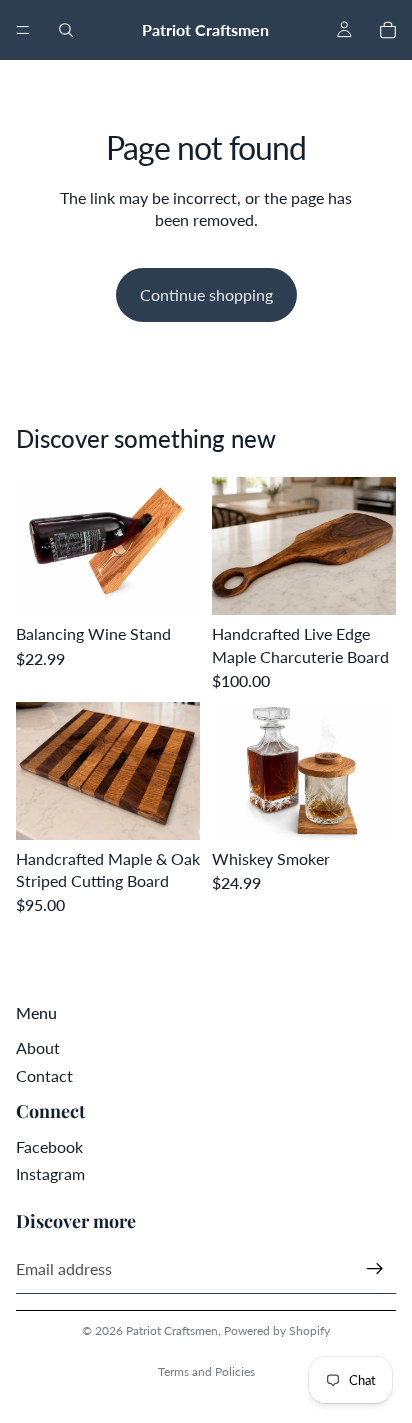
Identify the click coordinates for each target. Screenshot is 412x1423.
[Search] (66, 30)
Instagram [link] (50, 1173)
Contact (44, 1075)
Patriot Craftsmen (172, 1330)
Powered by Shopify (277, 1330)
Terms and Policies (206, 1371)
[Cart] (388, 30)
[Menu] (23, 30)
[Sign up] (375, 1269)
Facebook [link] (49, 1146)
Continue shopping (206, 294)
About (38, 1047)
